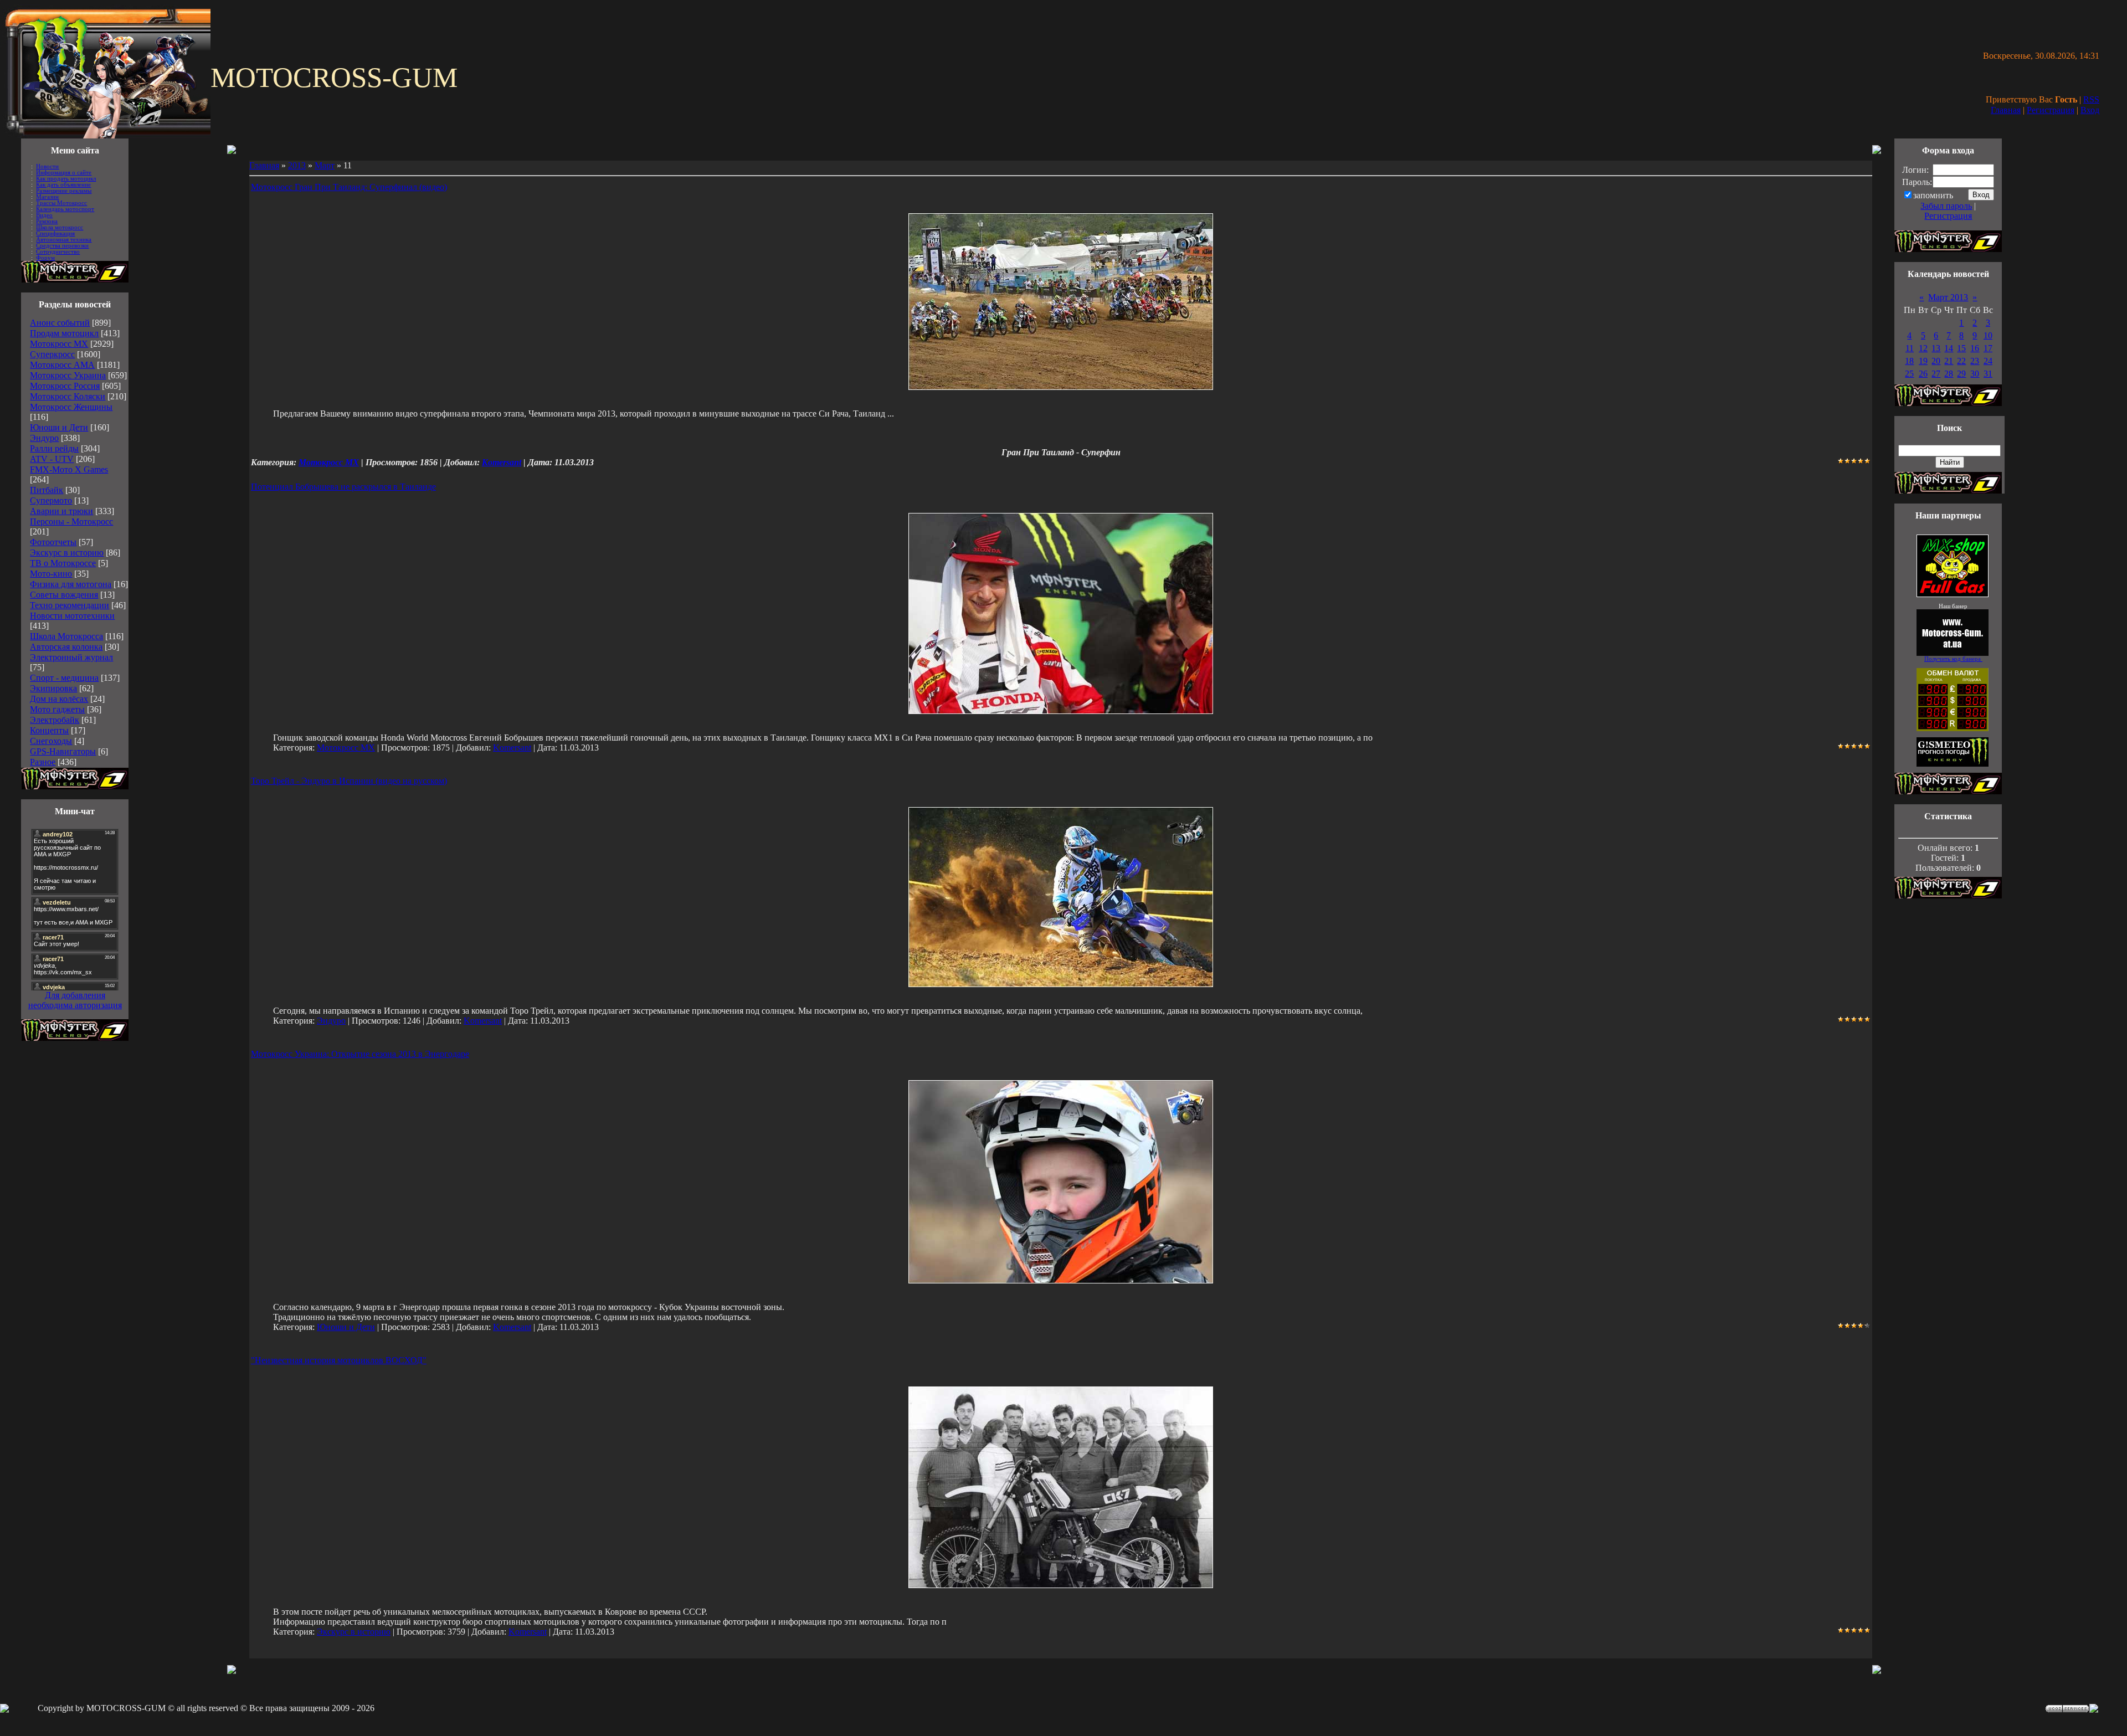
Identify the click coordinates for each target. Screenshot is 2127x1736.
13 (1936, 348)
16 (1975, 348)
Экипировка (53, 688)
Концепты (49, 730)
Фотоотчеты (53, 542)
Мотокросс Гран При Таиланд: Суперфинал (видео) (349, 187)
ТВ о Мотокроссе (63, 563)
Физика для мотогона (71, 584)
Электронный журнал (71, 657)
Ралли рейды (54, 448)
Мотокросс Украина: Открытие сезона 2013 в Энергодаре (360, 1054)
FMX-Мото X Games (69, 469)
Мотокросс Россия (65, 386)
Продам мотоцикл (64, 333)
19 (1923, 361)
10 (1988, 335)
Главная (2006, 110)
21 (1949, 361)
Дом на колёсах (59, 699)
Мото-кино (51, 574)
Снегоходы (51, 741)
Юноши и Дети (59, 427)
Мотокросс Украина (68, 375)
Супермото (51, 500)
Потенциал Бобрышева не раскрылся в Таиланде (343, 487)
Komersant (502, 462)
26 (1923, 374)
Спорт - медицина (64, 678)
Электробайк (55, 720)
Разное (43, 762)
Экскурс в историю (67, 553)
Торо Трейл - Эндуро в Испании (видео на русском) (349, 781)
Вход (2090, 110)
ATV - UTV (52, 459)
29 (1961, 374)
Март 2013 (1948, 297)
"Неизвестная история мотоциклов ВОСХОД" (339, 1360)
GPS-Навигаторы (63, 751)
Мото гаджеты (57, 709)
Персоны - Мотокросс (71, 522)
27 (1936, 374)
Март (325, 165)
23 (1975, 361)
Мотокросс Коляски (68, 396)
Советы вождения (64, 595)
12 (1923, 348)
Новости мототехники (72, 616)
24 (1988, 361)
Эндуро (44, 438)
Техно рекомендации (70, 605)
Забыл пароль (1946, 206)
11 (1910, 348)
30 (1975, 374)
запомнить (1933, 195)
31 (1988, 374)
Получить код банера (1953, 659)
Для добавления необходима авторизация (75, 1000)
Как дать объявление (63, 185)
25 (1909, 374)
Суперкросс (52, 354)
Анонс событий (60, 323)
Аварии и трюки (61, 511)
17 (1988, 348)
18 (1909, 361)
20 (1936, 361)
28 (1949, 374)
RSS (2091, 99)
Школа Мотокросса (66, 636)
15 (1961, 348)
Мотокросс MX (59, 344)
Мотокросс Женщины (71, 407)
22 (1961, 361)
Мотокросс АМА (62, 365)
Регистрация (2051, 110)
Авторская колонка (66, 647)
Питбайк (47, 490)
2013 (297, 165)
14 (1949, 348)
